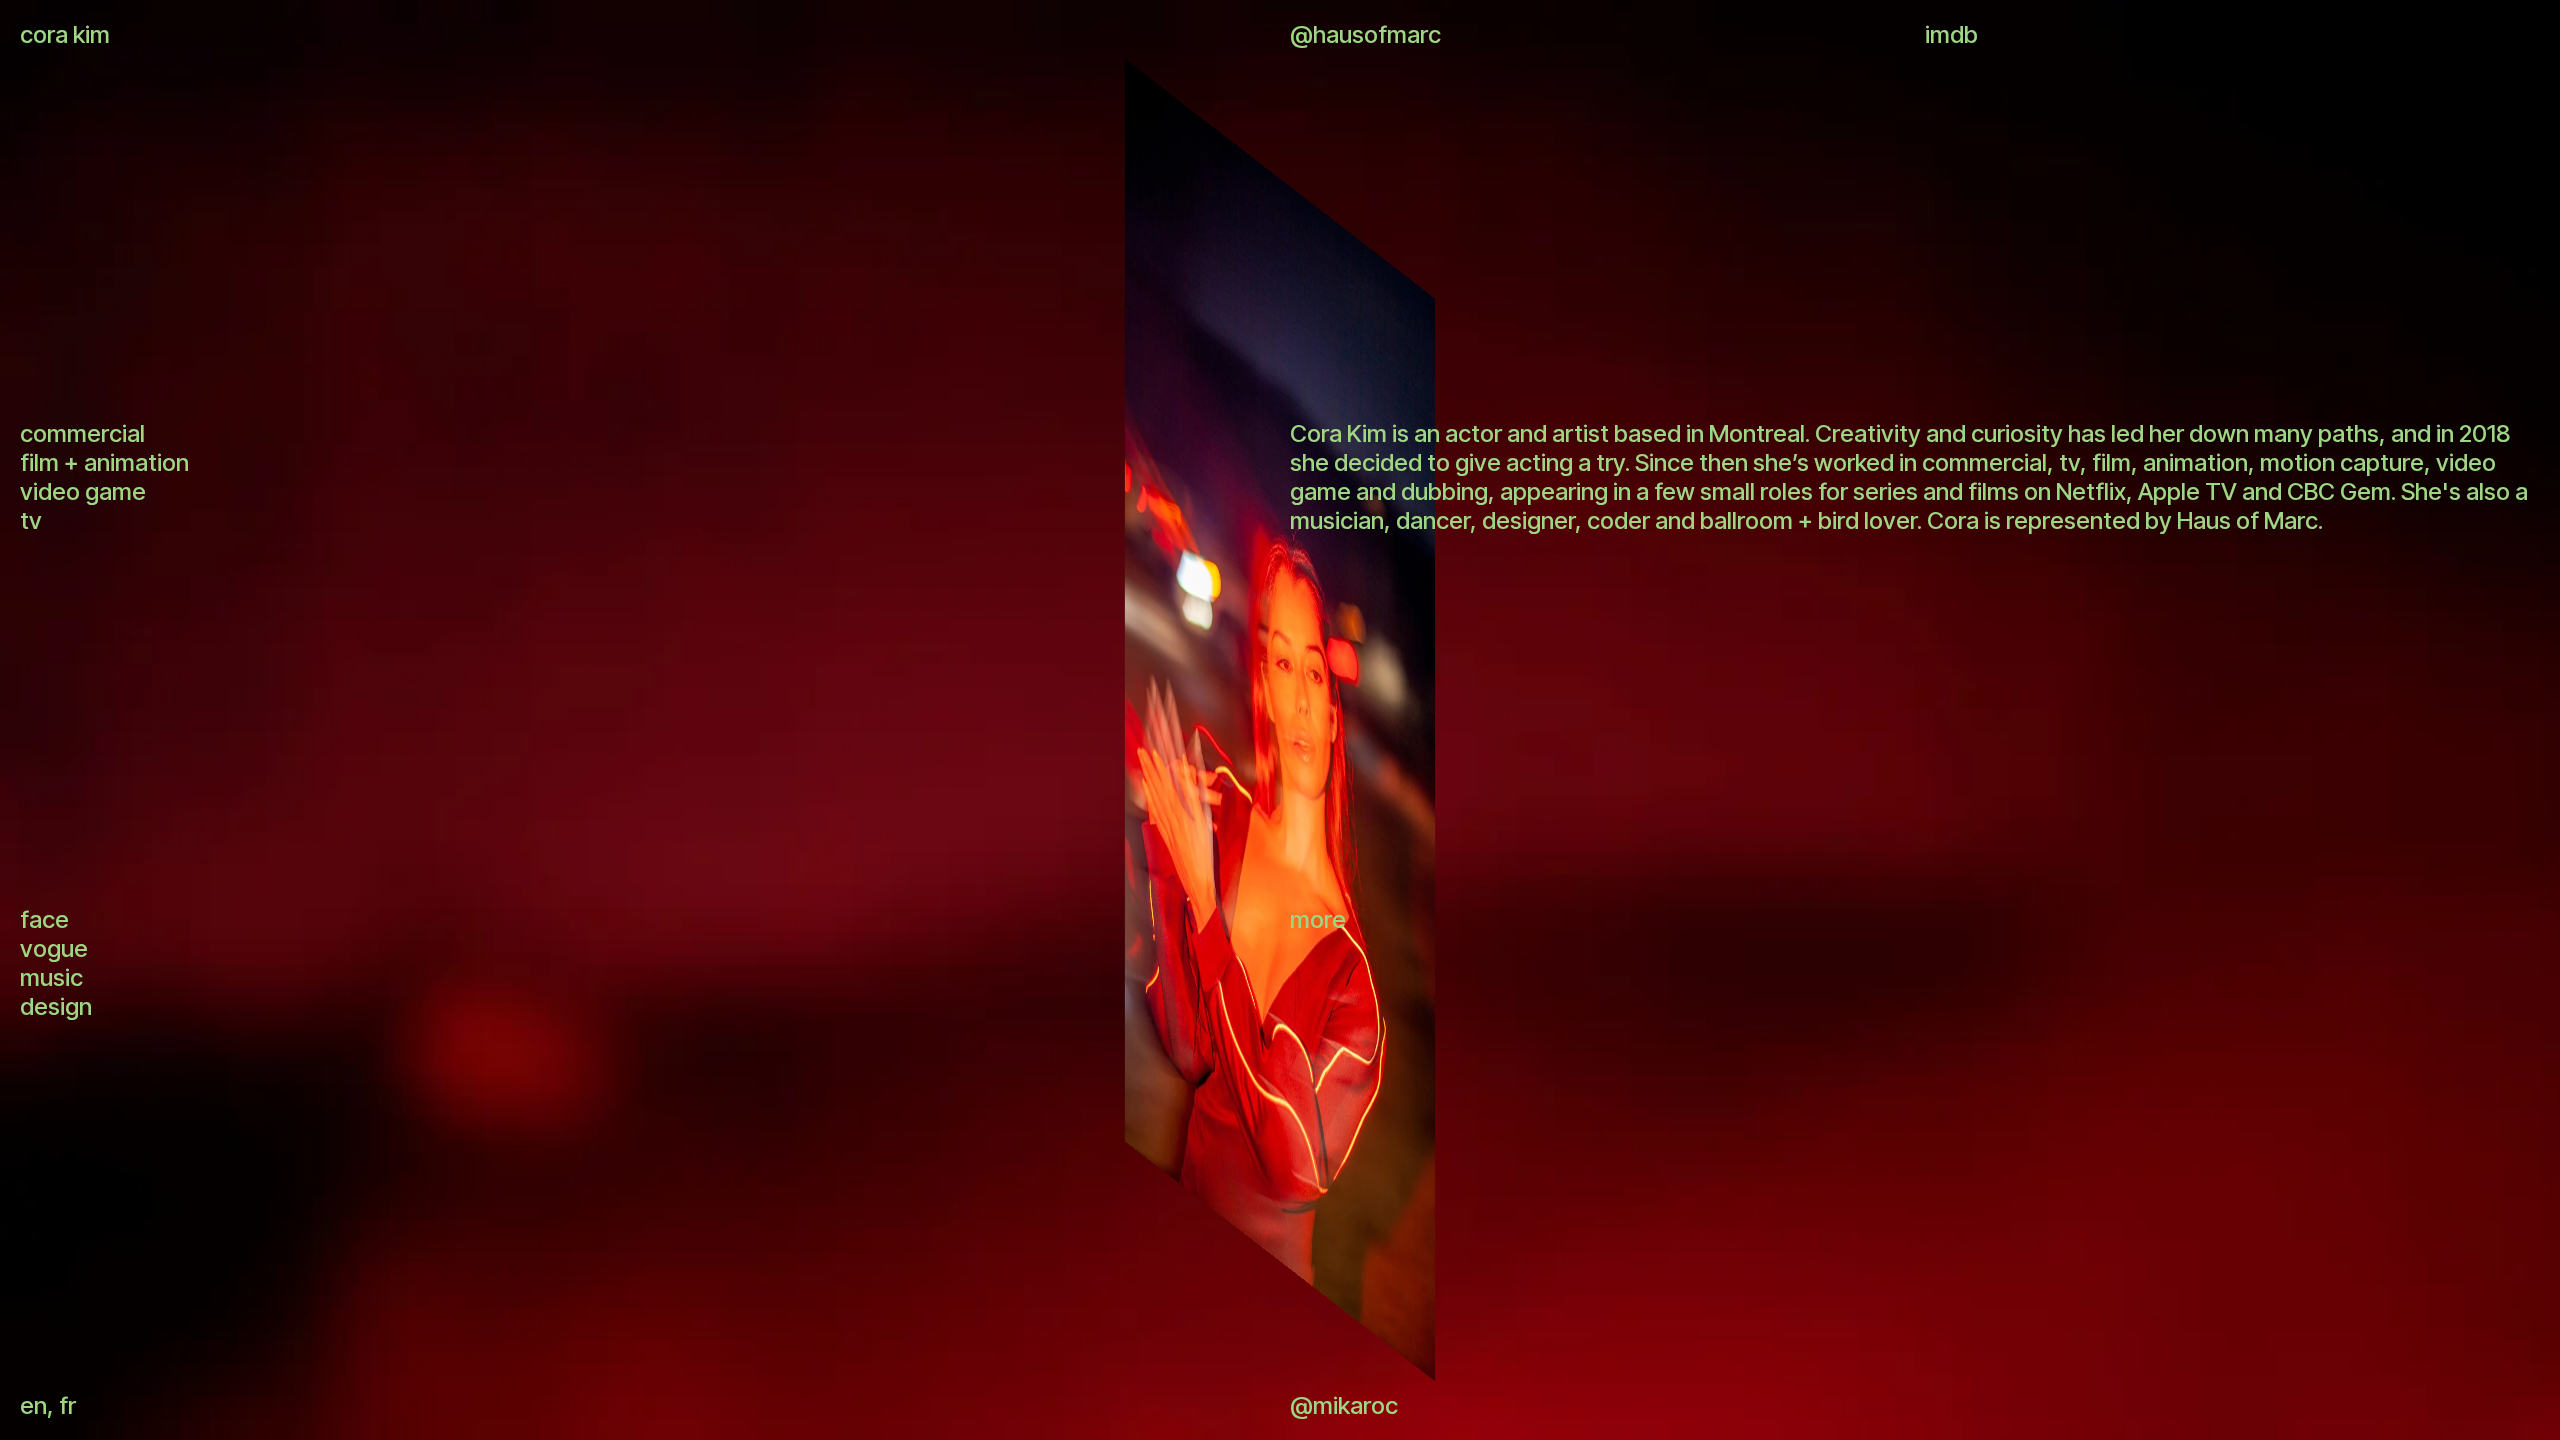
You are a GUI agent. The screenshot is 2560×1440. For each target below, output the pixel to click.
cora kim (65, 34)
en (33, 1405)
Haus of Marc (2247, 520)
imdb (1951, 34)
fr (67, 1405)
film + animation (104, 462)
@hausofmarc (1365, 34)
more (1318, 919)
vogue (54, 948)
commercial (82, 433)
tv (31, 520)
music (51, 977)
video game (83, 491)
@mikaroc (1344, 1405)
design (56, 1006)
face (44, 919)
